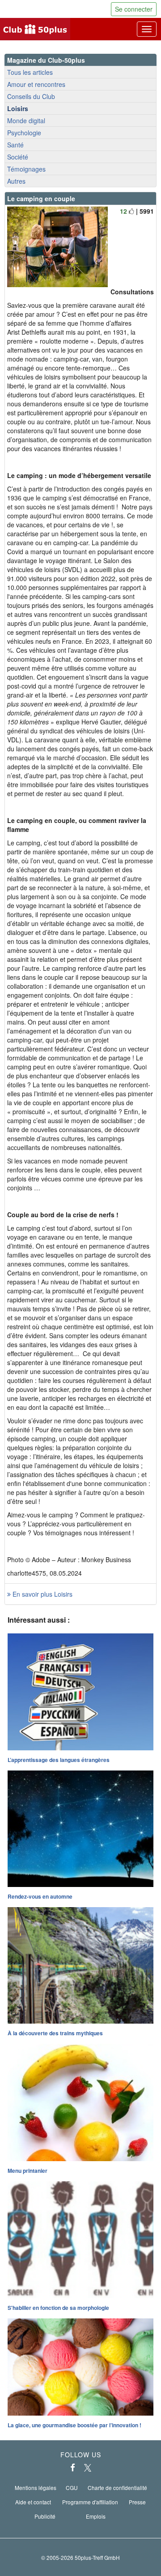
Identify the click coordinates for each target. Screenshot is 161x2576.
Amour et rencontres (36, 84)
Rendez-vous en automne (40, 1896)
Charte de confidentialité (117, 2488)
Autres (16, 181)
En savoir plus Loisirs (42, 1594)
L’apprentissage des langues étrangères (59, 1760)
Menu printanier (28, 2171)
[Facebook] (73, 2468)
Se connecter (134, 9)
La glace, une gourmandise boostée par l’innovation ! (74, 2425)
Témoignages (26, 169)
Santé (15, 145)
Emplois (96, 2516)
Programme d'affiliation (90, 2502)
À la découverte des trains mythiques (55, 2033)
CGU (72, 2488)
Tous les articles (30, 72)
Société (18, 157)
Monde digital (26, 121)
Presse (137, 2502)
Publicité (45, 2516)
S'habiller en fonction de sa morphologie (58, 2308)
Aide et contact (33, 2502)
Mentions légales (36, 2488)
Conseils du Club (31, 96)
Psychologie (24, 133)
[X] (88, 2468)
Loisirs (18, 108)
